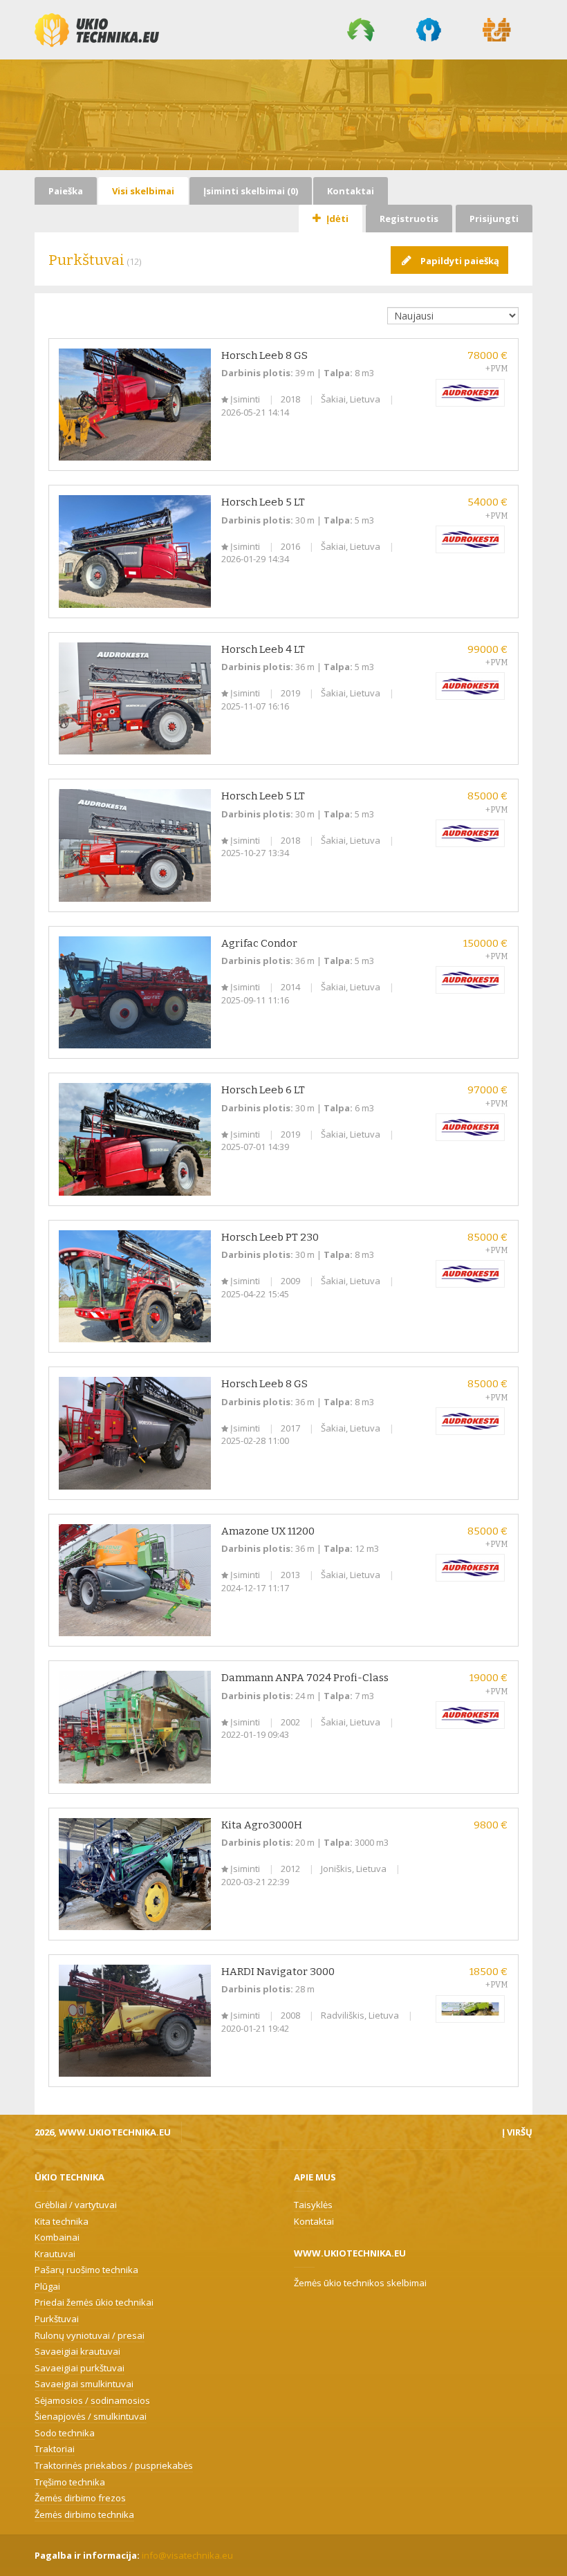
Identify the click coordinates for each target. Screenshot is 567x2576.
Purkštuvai (57, 2319)
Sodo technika (65, 2433)
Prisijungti (494, 219)
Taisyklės (313, 2205)
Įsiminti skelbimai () (251, 191)
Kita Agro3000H (262, 1825)
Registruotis (409, 219)
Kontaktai (351, 191)
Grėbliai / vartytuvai (76, 2205)
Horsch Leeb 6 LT (263, 1090)
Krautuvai (55, 2254)
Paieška (66, 191)
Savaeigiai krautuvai (77, 2351)
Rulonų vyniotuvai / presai (90, 2335)
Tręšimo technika (70, 2482)
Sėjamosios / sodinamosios (92, 2400)
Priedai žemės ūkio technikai (94, 2302)
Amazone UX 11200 (268, 1531)
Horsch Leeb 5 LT (263, 502)
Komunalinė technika (429, 30)
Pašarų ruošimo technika (86, 2270)
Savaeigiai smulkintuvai (84, 2384)
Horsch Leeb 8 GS (264, 355)
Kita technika (62, 2221)
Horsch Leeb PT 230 (270, 1237)
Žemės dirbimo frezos (80, 2498)
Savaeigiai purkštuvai (80, 2368)
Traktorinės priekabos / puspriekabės (114, 2465)
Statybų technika (497, 30)
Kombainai (57, 2237)
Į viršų (517, 2132)
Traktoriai (55, 2449)
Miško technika (361, 30)
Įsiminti (245, 399)
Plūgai (47, 2286)
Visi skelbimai (143, 191)
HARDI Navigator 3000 (278, 1972)
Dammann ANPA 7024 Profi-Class (305, 1678)
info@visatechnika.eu (187, 2555)
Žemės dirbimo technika (84, 2514)
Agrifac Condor (259, 943)
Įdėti (336, 219)
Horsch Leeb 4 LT (263, 649)
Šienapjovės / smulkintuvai (91, 2416)
